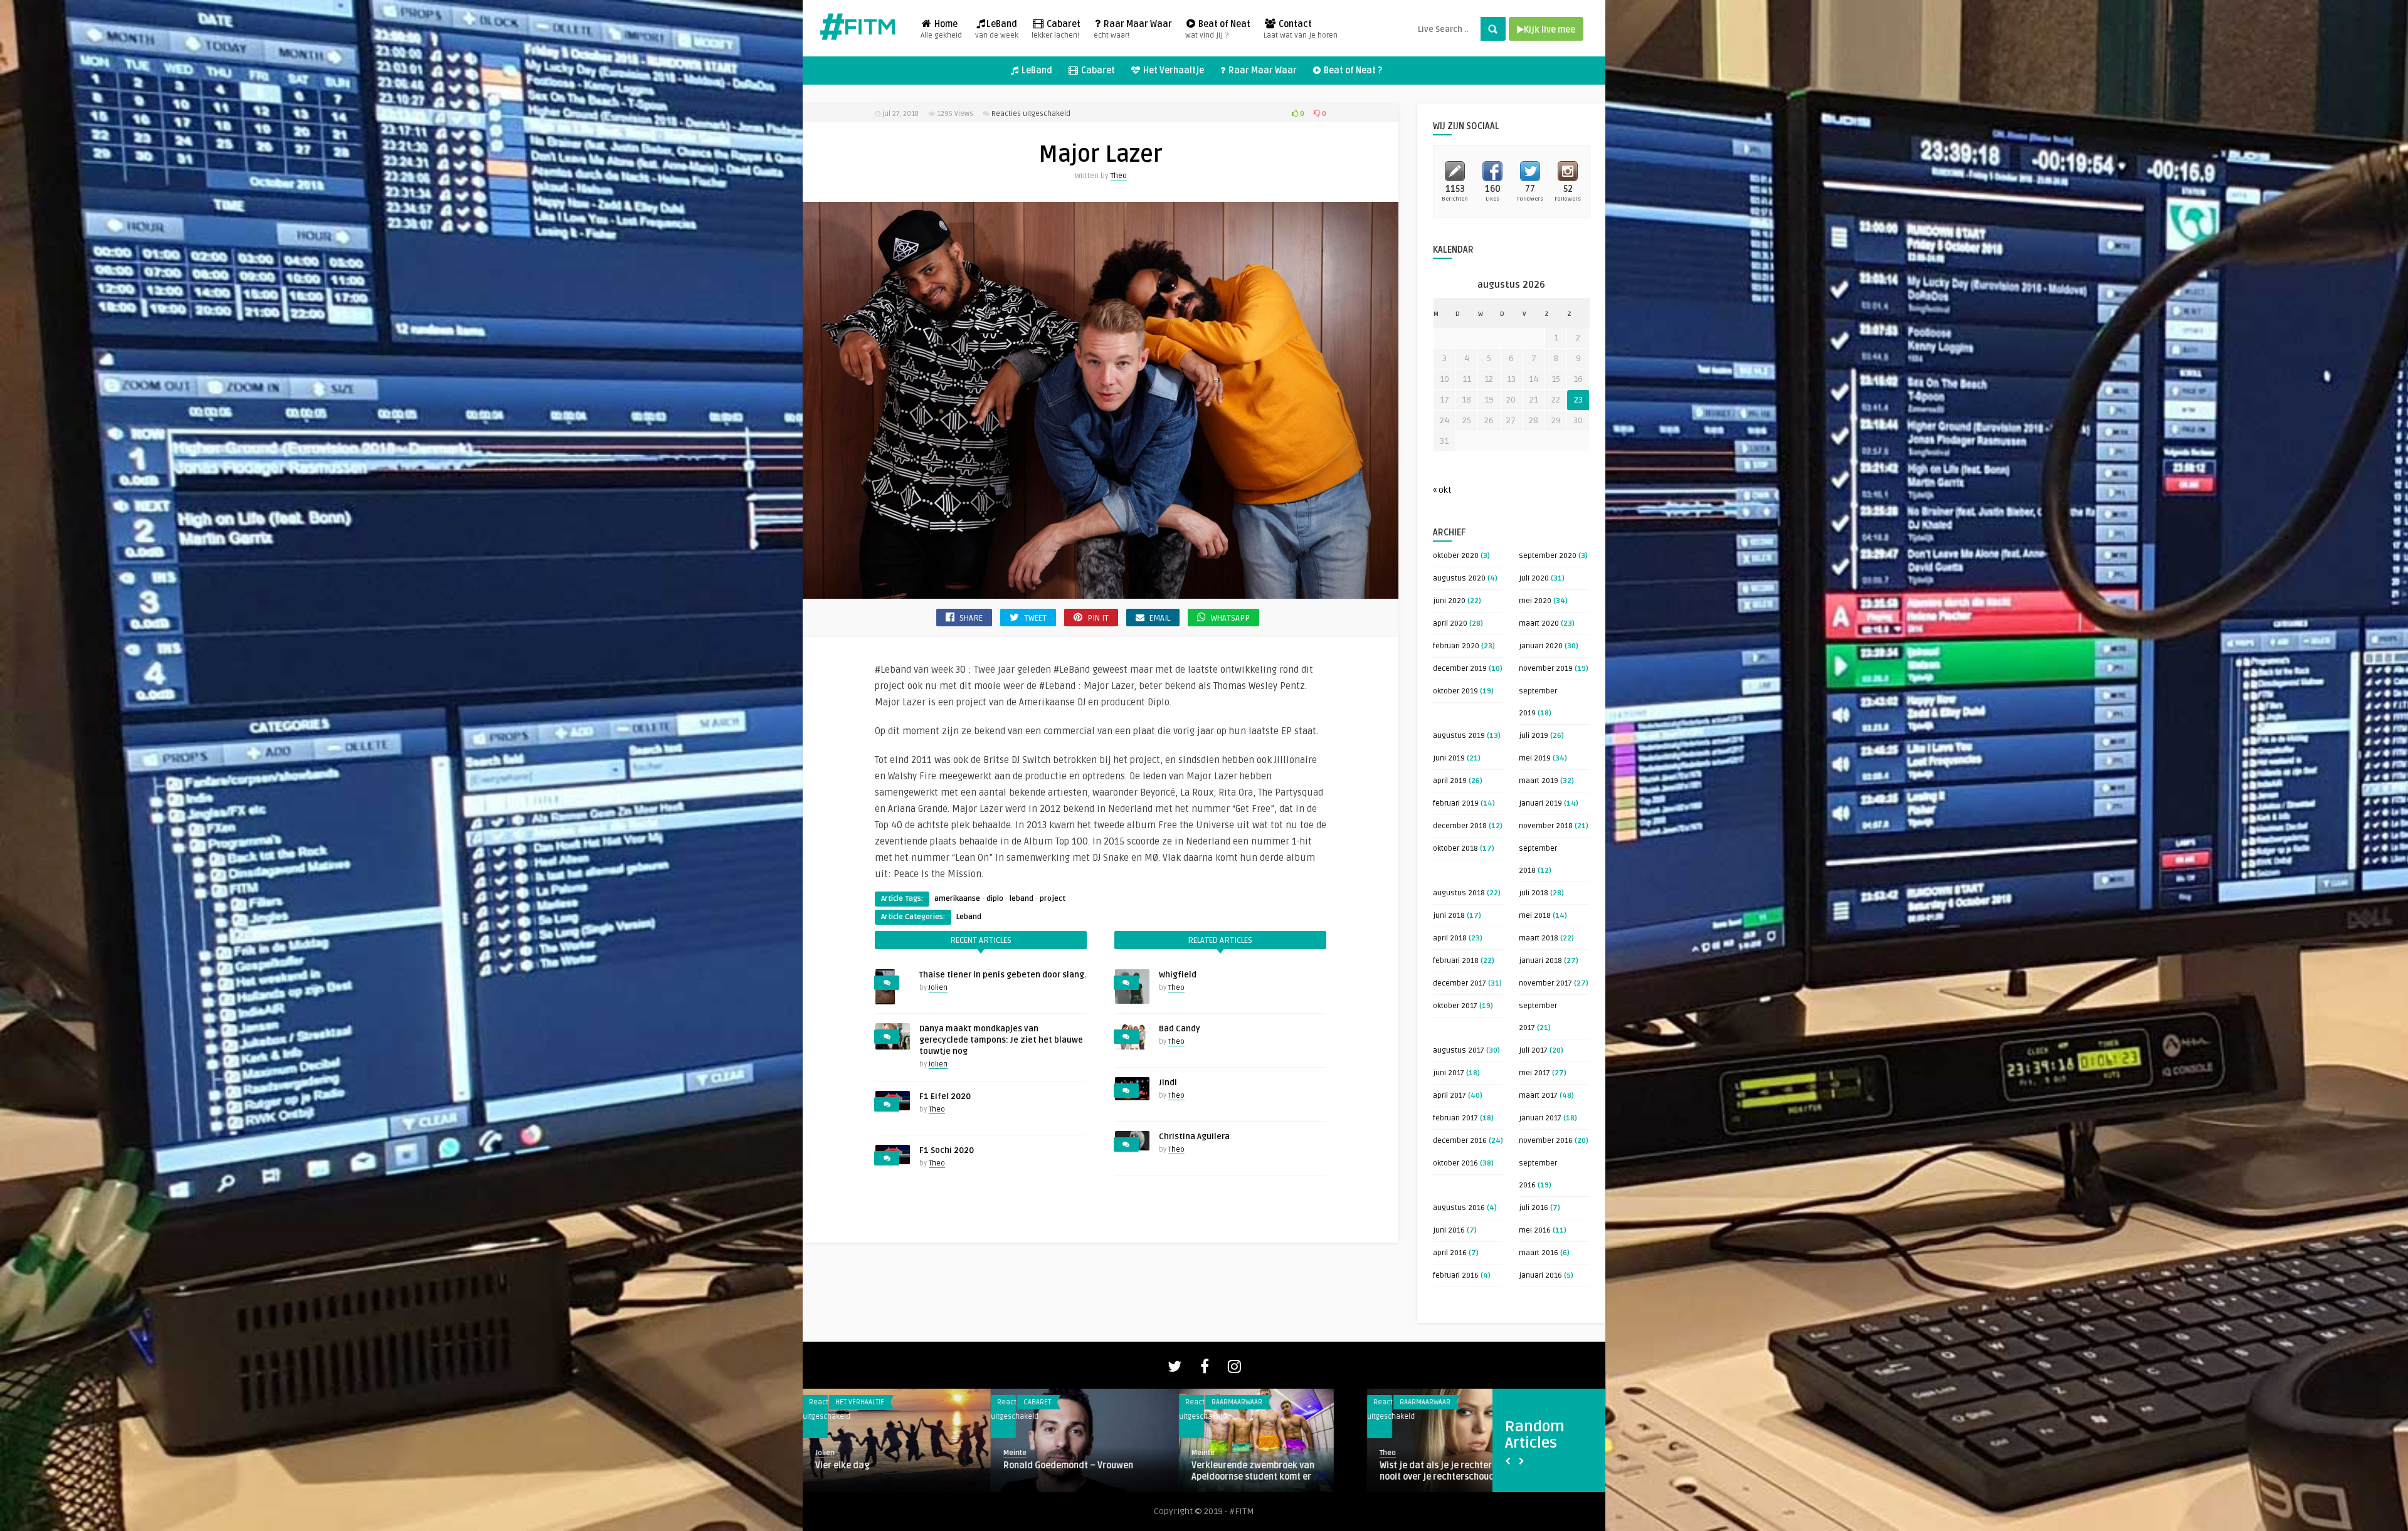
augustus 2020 (1459, 578)
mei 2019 (1535, 758)
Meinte (827, 1453)
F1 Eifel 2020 (945, 1097)
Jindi (1168, 1083)
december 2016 (1460, 1141)
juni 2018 (1449, 916)
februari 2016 (1456, 1276)
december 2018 (1460, 826)
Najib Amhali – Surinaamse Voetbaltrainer (871, 1471)
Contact (1301, 29)
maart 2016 (1539, 1253)
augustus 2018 (1459, 893)
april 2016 (1450, 1253)
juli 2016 (1534, 1208)
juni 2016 (1449, 1230)
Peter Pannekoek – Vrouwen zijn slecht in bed (1460, 1471)
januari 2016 (1540, 1276)
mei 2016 (1535, 1230)
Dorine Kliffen (1026, 1453)
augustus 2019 (1459, 736)
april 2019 (1450, 781)
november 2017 (1545, 983)
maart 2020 (1539, 623)
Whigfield (1178, 975)
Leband (969, 917)
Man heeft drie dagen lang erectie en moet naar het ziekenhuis (1080, 1471)
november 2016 (1546, 1141)
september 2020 (1548, 556)
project (1053, 899)
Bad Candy (1180, 1029)
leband (1022, 899)
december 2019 (1460, 669)
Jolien (938, 988)
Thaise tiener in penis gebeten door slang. (1003, 975)
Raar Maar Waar (1133, 29)
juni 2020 (1449, 601)
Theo (1119, 176)
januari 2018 (1540, 961)
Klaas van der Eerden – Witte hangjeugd (1251, 1471)
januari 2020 (1541, 646)
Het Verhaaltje (1173, 71)
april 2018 (1450, 938)
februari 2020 (1456, 646)
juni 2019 (1449, 758)
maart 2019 (1539, 781)
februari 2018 (1456, 961)
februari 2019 (1456, 803)
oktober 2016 (1455, 1163)
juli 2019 (1534, 736)
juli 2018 (1534, 893)
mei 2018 (1535, 916)
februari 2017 (1455, 1118)
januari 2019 (1540, 803)
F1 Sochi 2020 (947, 1150)
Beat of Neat (1218, 29)
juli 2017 (1533, 1050)
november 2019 (1546, 669)
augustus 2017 (1459, 1050)
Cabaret (1056, 29)
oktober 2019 (1455, 691)
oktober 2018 (1455, 849)
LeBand (997, 29)
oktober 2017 (1455, 1006)
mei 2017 (1534, 1073)
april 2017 (1450, 1096)
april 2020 (1450, 623)
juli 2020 (1534, 578)
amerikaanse (957, 899)
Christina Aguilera (1194, 1137)
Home (941, 29)
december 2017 (1460, 983)
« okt (1442, 490)
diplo (995, 899)
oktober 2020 (1456, 556)
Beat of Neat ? (1352, 71)
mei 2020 (1535, 601)
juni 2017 (1449, 1073)
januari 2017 (1540, 1118)
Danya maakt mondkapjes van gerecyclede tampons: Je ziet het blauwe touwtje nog (1001, 1040)
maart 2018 (1539, 938)
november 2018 (1546, 826)
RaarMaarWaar (1049, 1402)
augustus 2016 (1459, 1208)
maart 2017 (1538, 1096)
